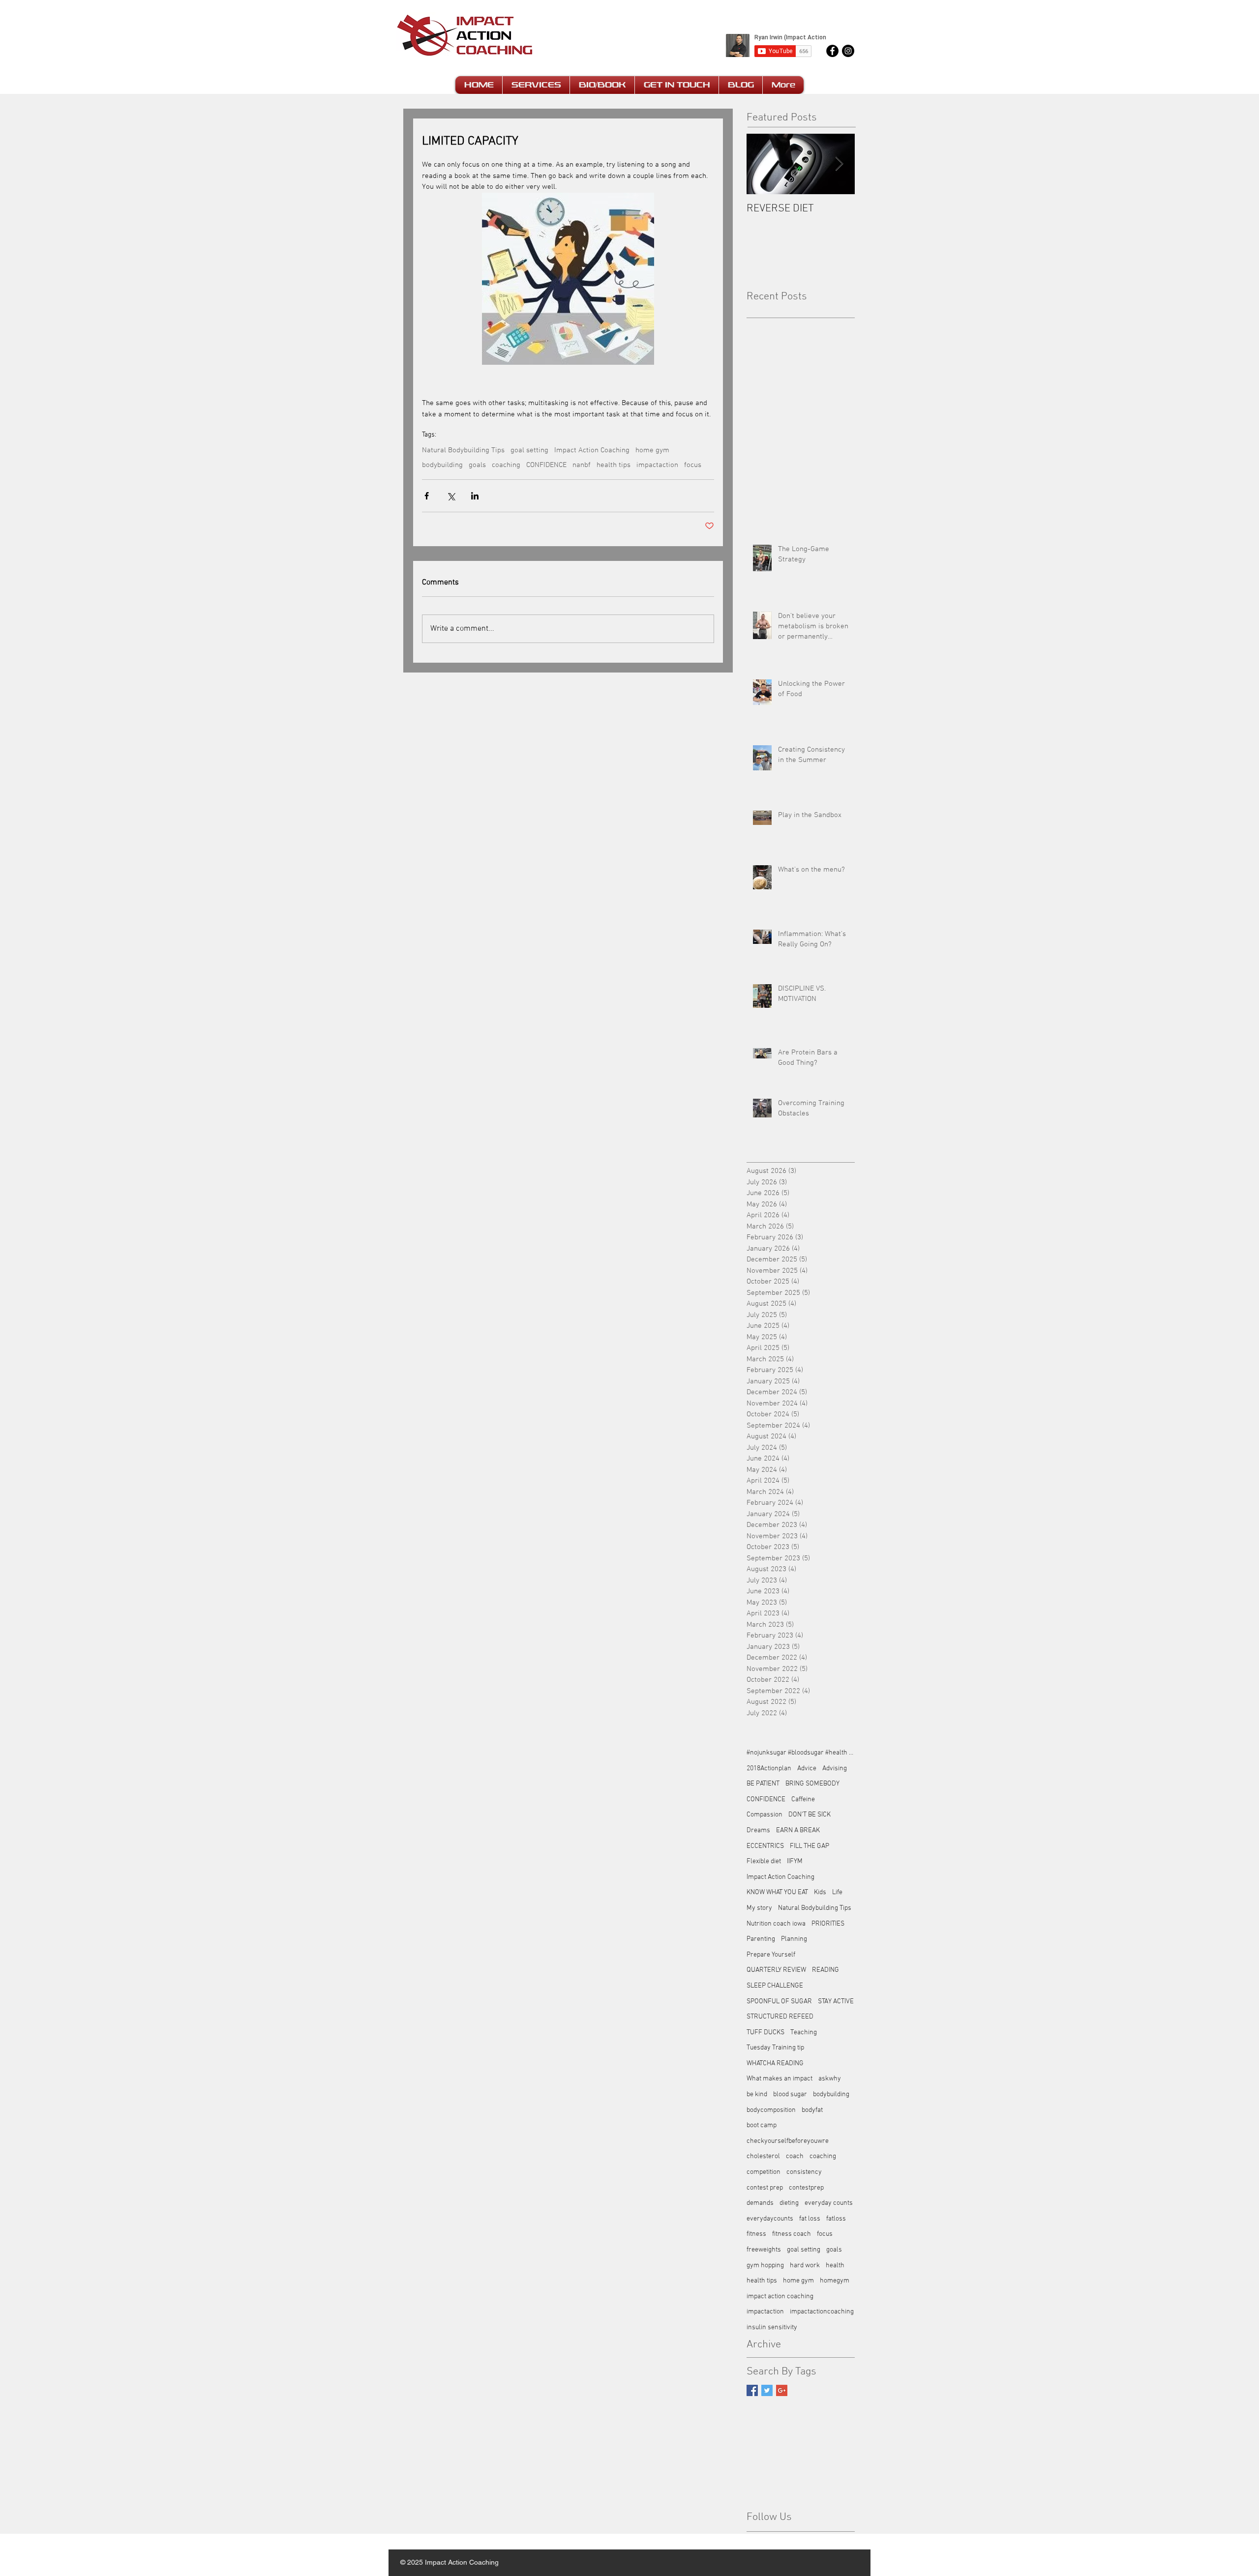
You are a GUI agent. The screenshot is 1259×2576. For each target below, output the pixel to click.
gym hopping (765, 2266)
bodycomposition (771, 2110)
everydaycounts (770, 2219)
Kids (820, 1892)
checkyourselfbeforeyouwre (788, 2141)
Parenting (761, 1939)
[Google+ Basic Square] (782, 2390)
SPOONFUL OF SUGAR (779, 2002)
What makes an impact (779, 2079)
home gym (652, 450)
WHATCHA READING (775, 2064)
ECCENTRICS (765, 1846)
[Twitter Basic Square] (767, 2390)
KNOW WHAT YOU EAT (777, 1892)
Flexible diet (764, 1861)
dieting (789, 2203)
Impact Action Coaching (592, 450)
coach (795, 2156)
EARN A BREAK (798, 1830)
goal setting (529, 450)
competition (764, 2172)
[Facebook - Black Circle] (832, 51)
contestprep (806, 2188)
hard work (805, 2266)
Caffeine (803, 1800)
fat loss (810, 2219)
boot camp (762, 2125)
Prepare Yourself (771, 1955)
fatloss (836, 2219)
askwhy (830, 2079)
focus (693, 465)
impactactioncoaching (822, 2312)
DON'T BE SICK (809, 1815)
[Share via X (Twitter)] (451, 496)
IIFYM (795, 1861)
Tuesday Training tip (775, 2048)
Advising (835, 1769)
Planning (794, 1939)
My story (759, 1908)
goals (477, 465)
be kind (757, 2094)
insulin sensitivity (772, 2327)
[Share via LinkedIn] (475, 496)
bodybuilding (442, 465)
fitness (756, 2234)
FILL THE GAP (809, 1846)
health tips (614, 465)
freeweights (764, 2250)
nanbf (582, 465)
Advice (807, 1769)
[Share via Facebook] (427, 496)
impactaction (657, 465)
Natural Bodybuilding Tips (463, 450)
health (835, 2266)
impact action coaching (780, 2297)
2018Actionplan (769, 1769)
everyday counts (829, 2203)
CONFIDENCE (546, 465)
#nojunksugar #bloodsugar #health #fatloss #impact (801, 1753)
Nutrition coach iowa (776, 1924)
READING (825, 1970)
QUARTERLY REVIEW (776, 1970)
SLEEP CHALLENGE (775, 1986)
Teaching (804, 2033)
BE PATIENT (763, 1784)
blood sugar (790, 2094)
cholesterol (763, 2156)
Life (837, 1892)
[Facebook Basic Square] (752, 2390)
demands (760, 2203)
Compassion (764, 1815)
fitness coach (792, 2234)
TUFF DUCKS (765, 2033)
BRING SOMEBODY (812, 1784)
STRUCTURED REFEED (780, 2017)
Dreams (758, 1830)
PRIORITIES (828, 1924)
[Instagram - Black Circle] (848, 51)
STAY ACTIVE (836, 2002)
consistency (804, 2172)
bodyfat (812, 2110)
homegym (835, 2281)
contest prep (765, 2188)
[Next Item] (839, 164)
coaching (506, 465)
